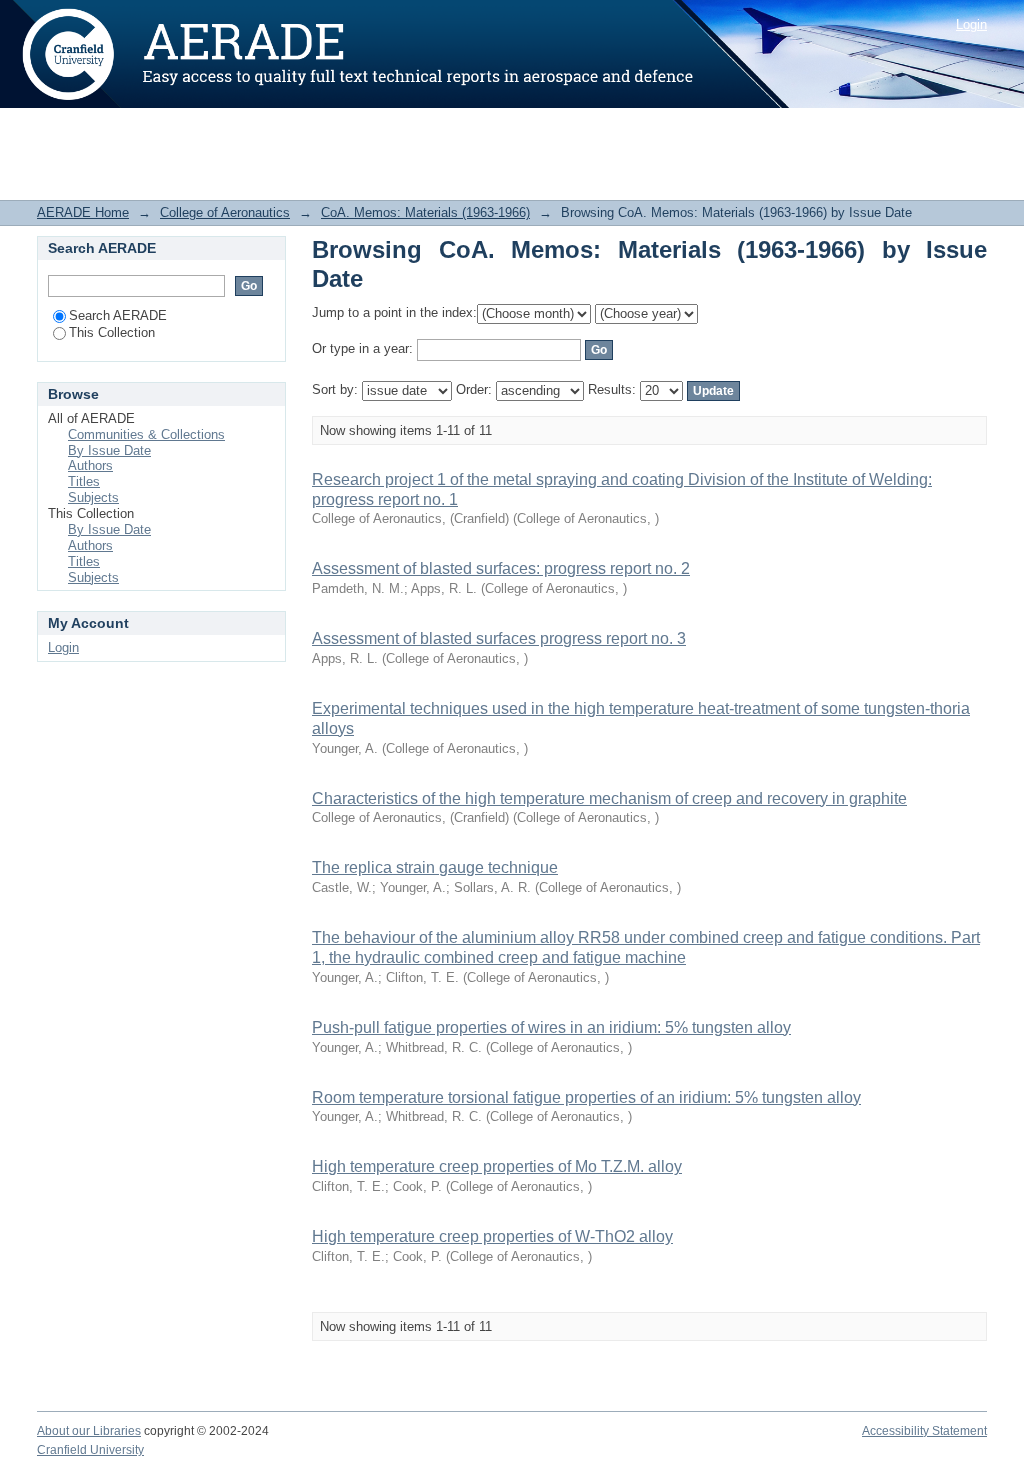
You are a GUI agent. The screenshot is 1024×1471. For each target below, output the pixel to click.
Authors (90, 465)
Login (971, 24)
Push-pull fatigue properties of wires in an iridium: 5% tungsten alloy (551, 1027)
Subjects (93, 497)
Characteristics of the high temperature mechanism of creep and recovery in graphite (609, 798)
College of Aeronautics (225, 212)
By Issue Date (109, 450)
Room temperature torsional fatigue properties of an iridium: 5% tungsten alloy (586, 1097)
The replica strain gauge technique (435, 867)
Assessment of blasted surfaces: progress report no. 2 (501, 568)
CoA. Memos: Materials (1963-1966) (425, 212)
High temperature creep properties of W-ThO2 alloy (492, 1236)
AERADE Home (83, 212)
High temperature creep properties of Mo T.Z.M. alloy (497, 1166)
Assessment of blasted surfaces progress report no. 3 (499, 638)
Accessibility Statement (924, 1431)
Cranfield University (90, 1450)
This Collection (112, 332)
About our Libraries (89, 1431)
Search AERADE (118, 315)
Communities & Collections (146, 434)
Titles (84, 481)
